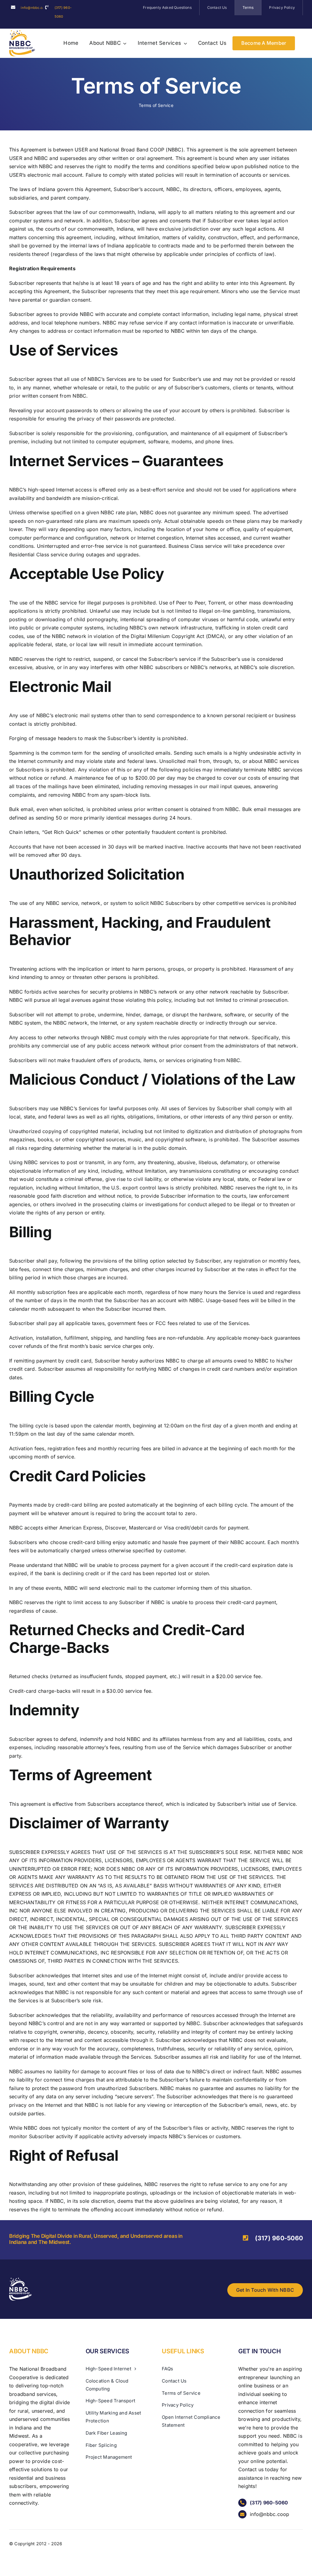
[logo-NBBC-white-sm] (20, 2280)
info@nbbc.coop (35, 8)
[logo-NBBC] (22, 33)
